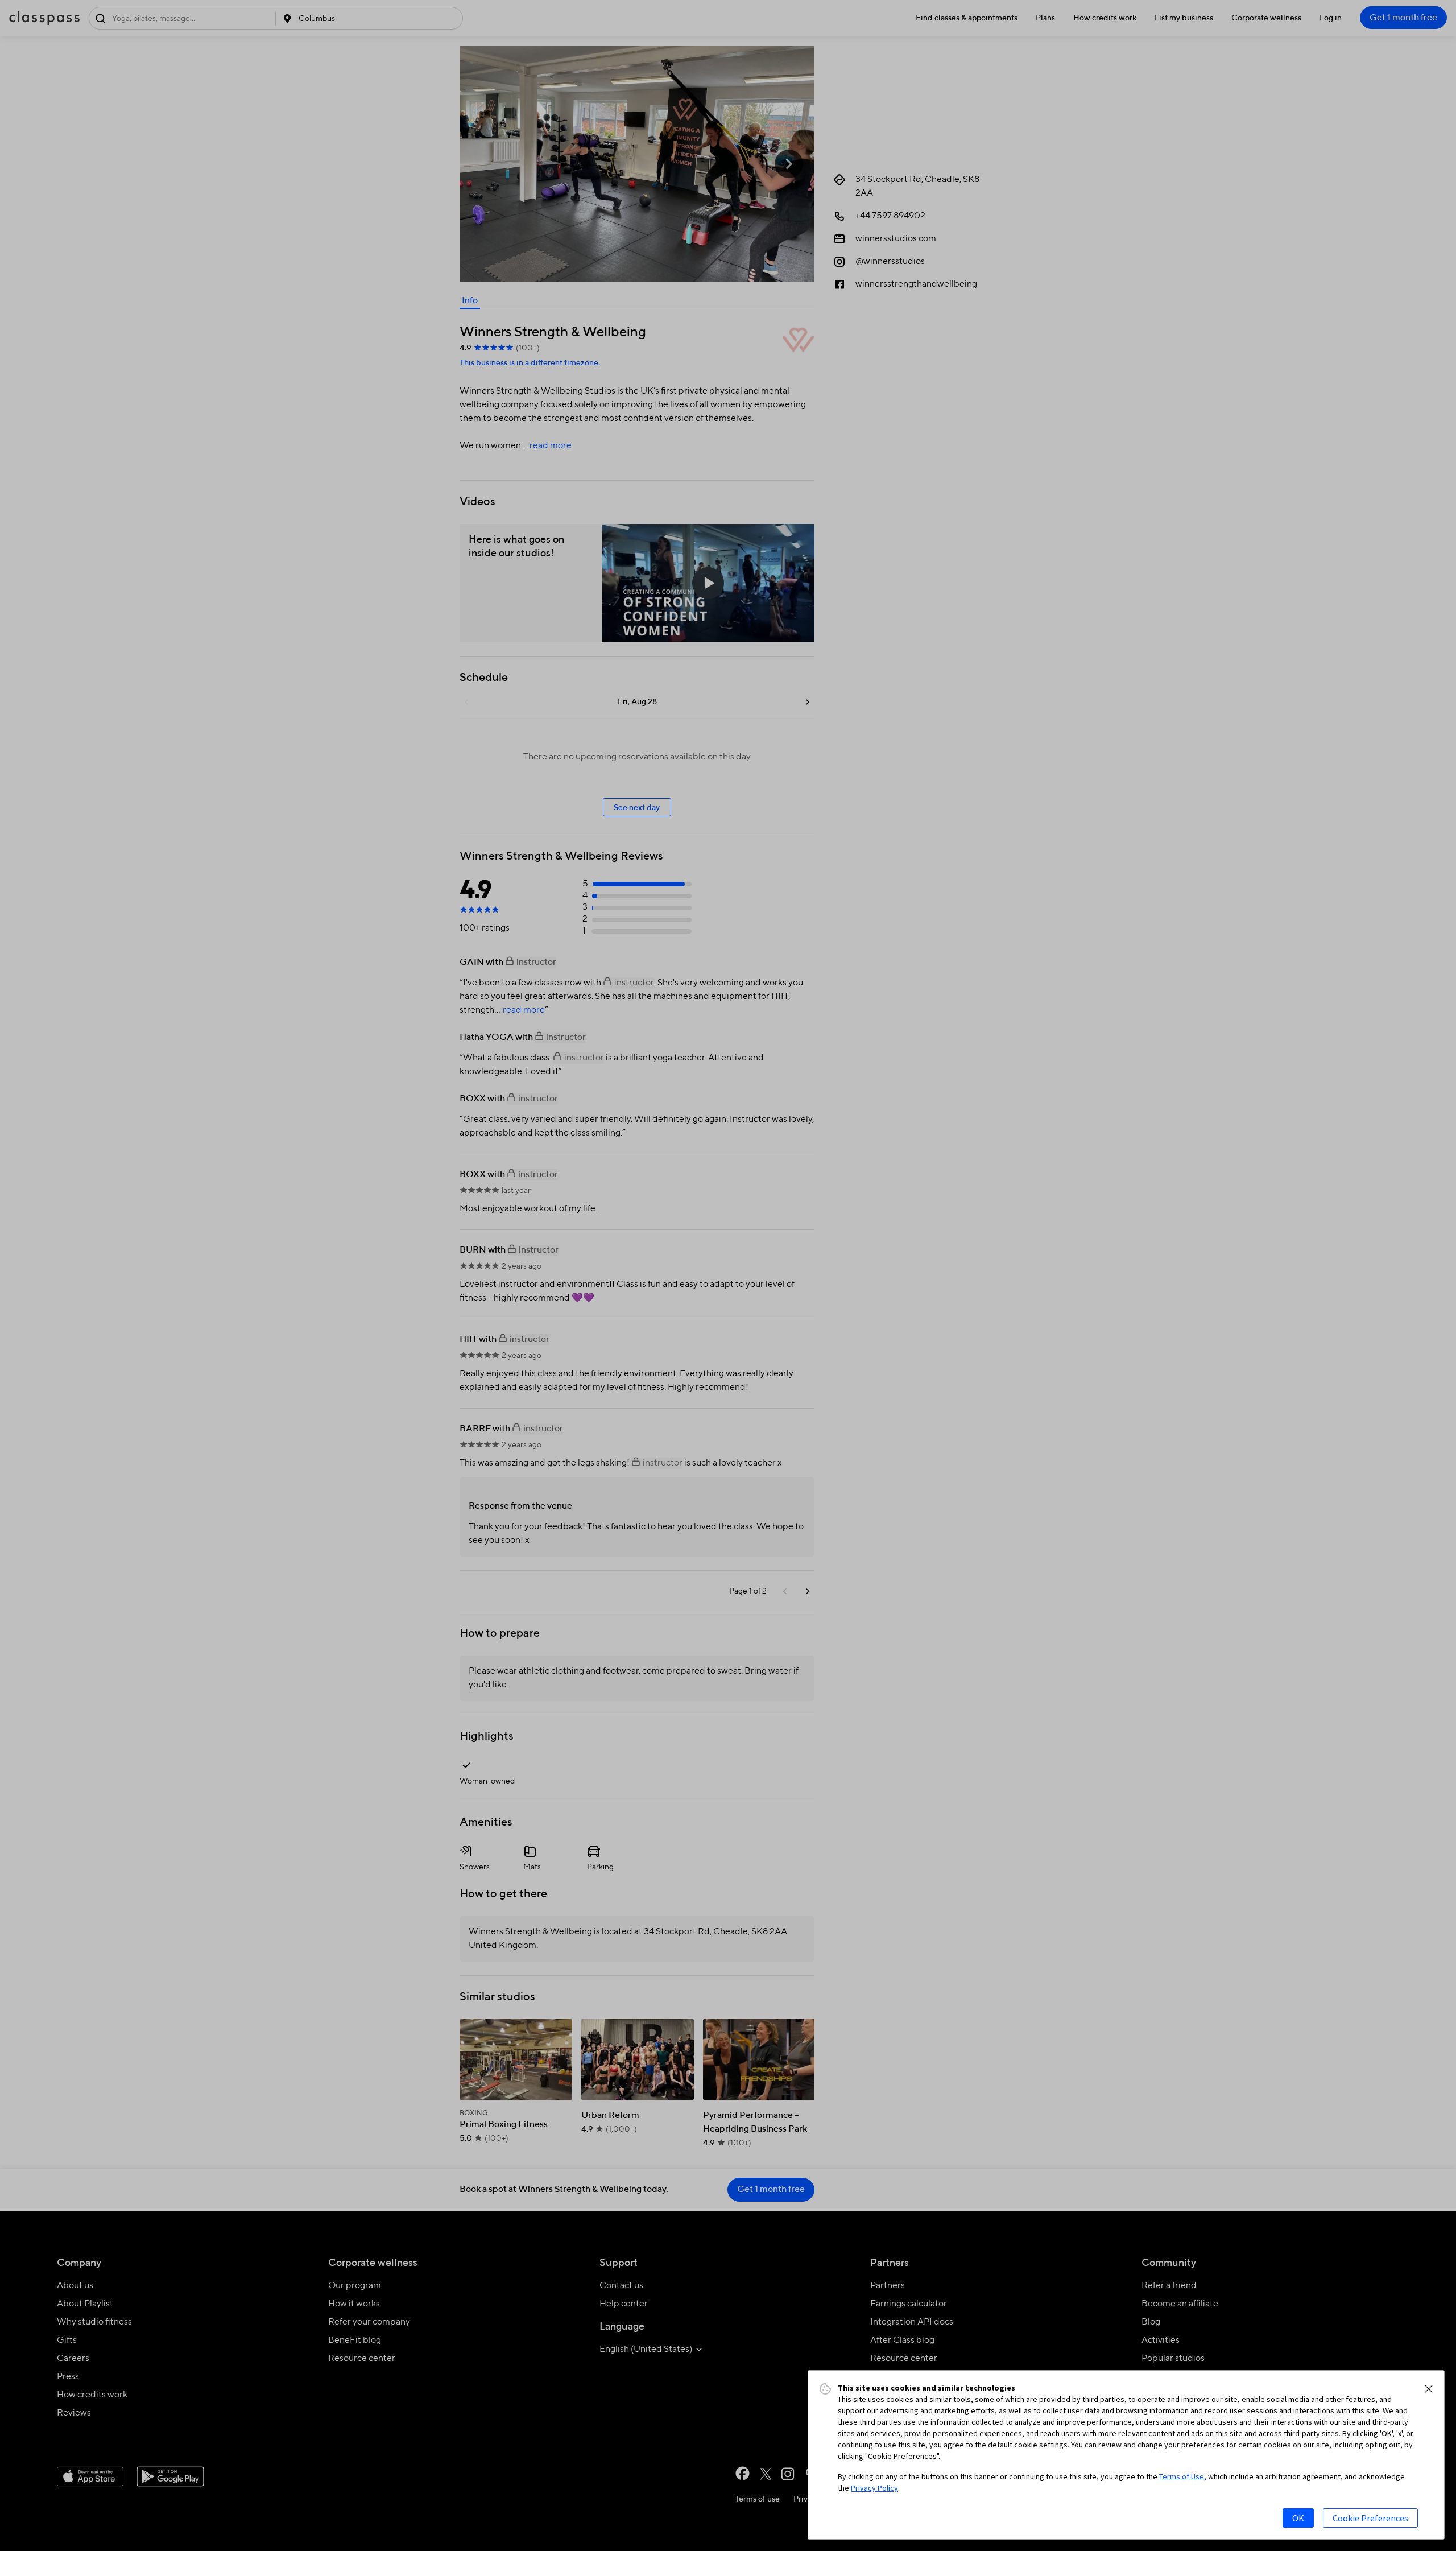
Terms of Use (1182, 2476)
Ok (1298, 2518)
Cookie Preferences (1370, 2518)
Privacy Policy (874, 2488)
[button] (1429, 2389)
